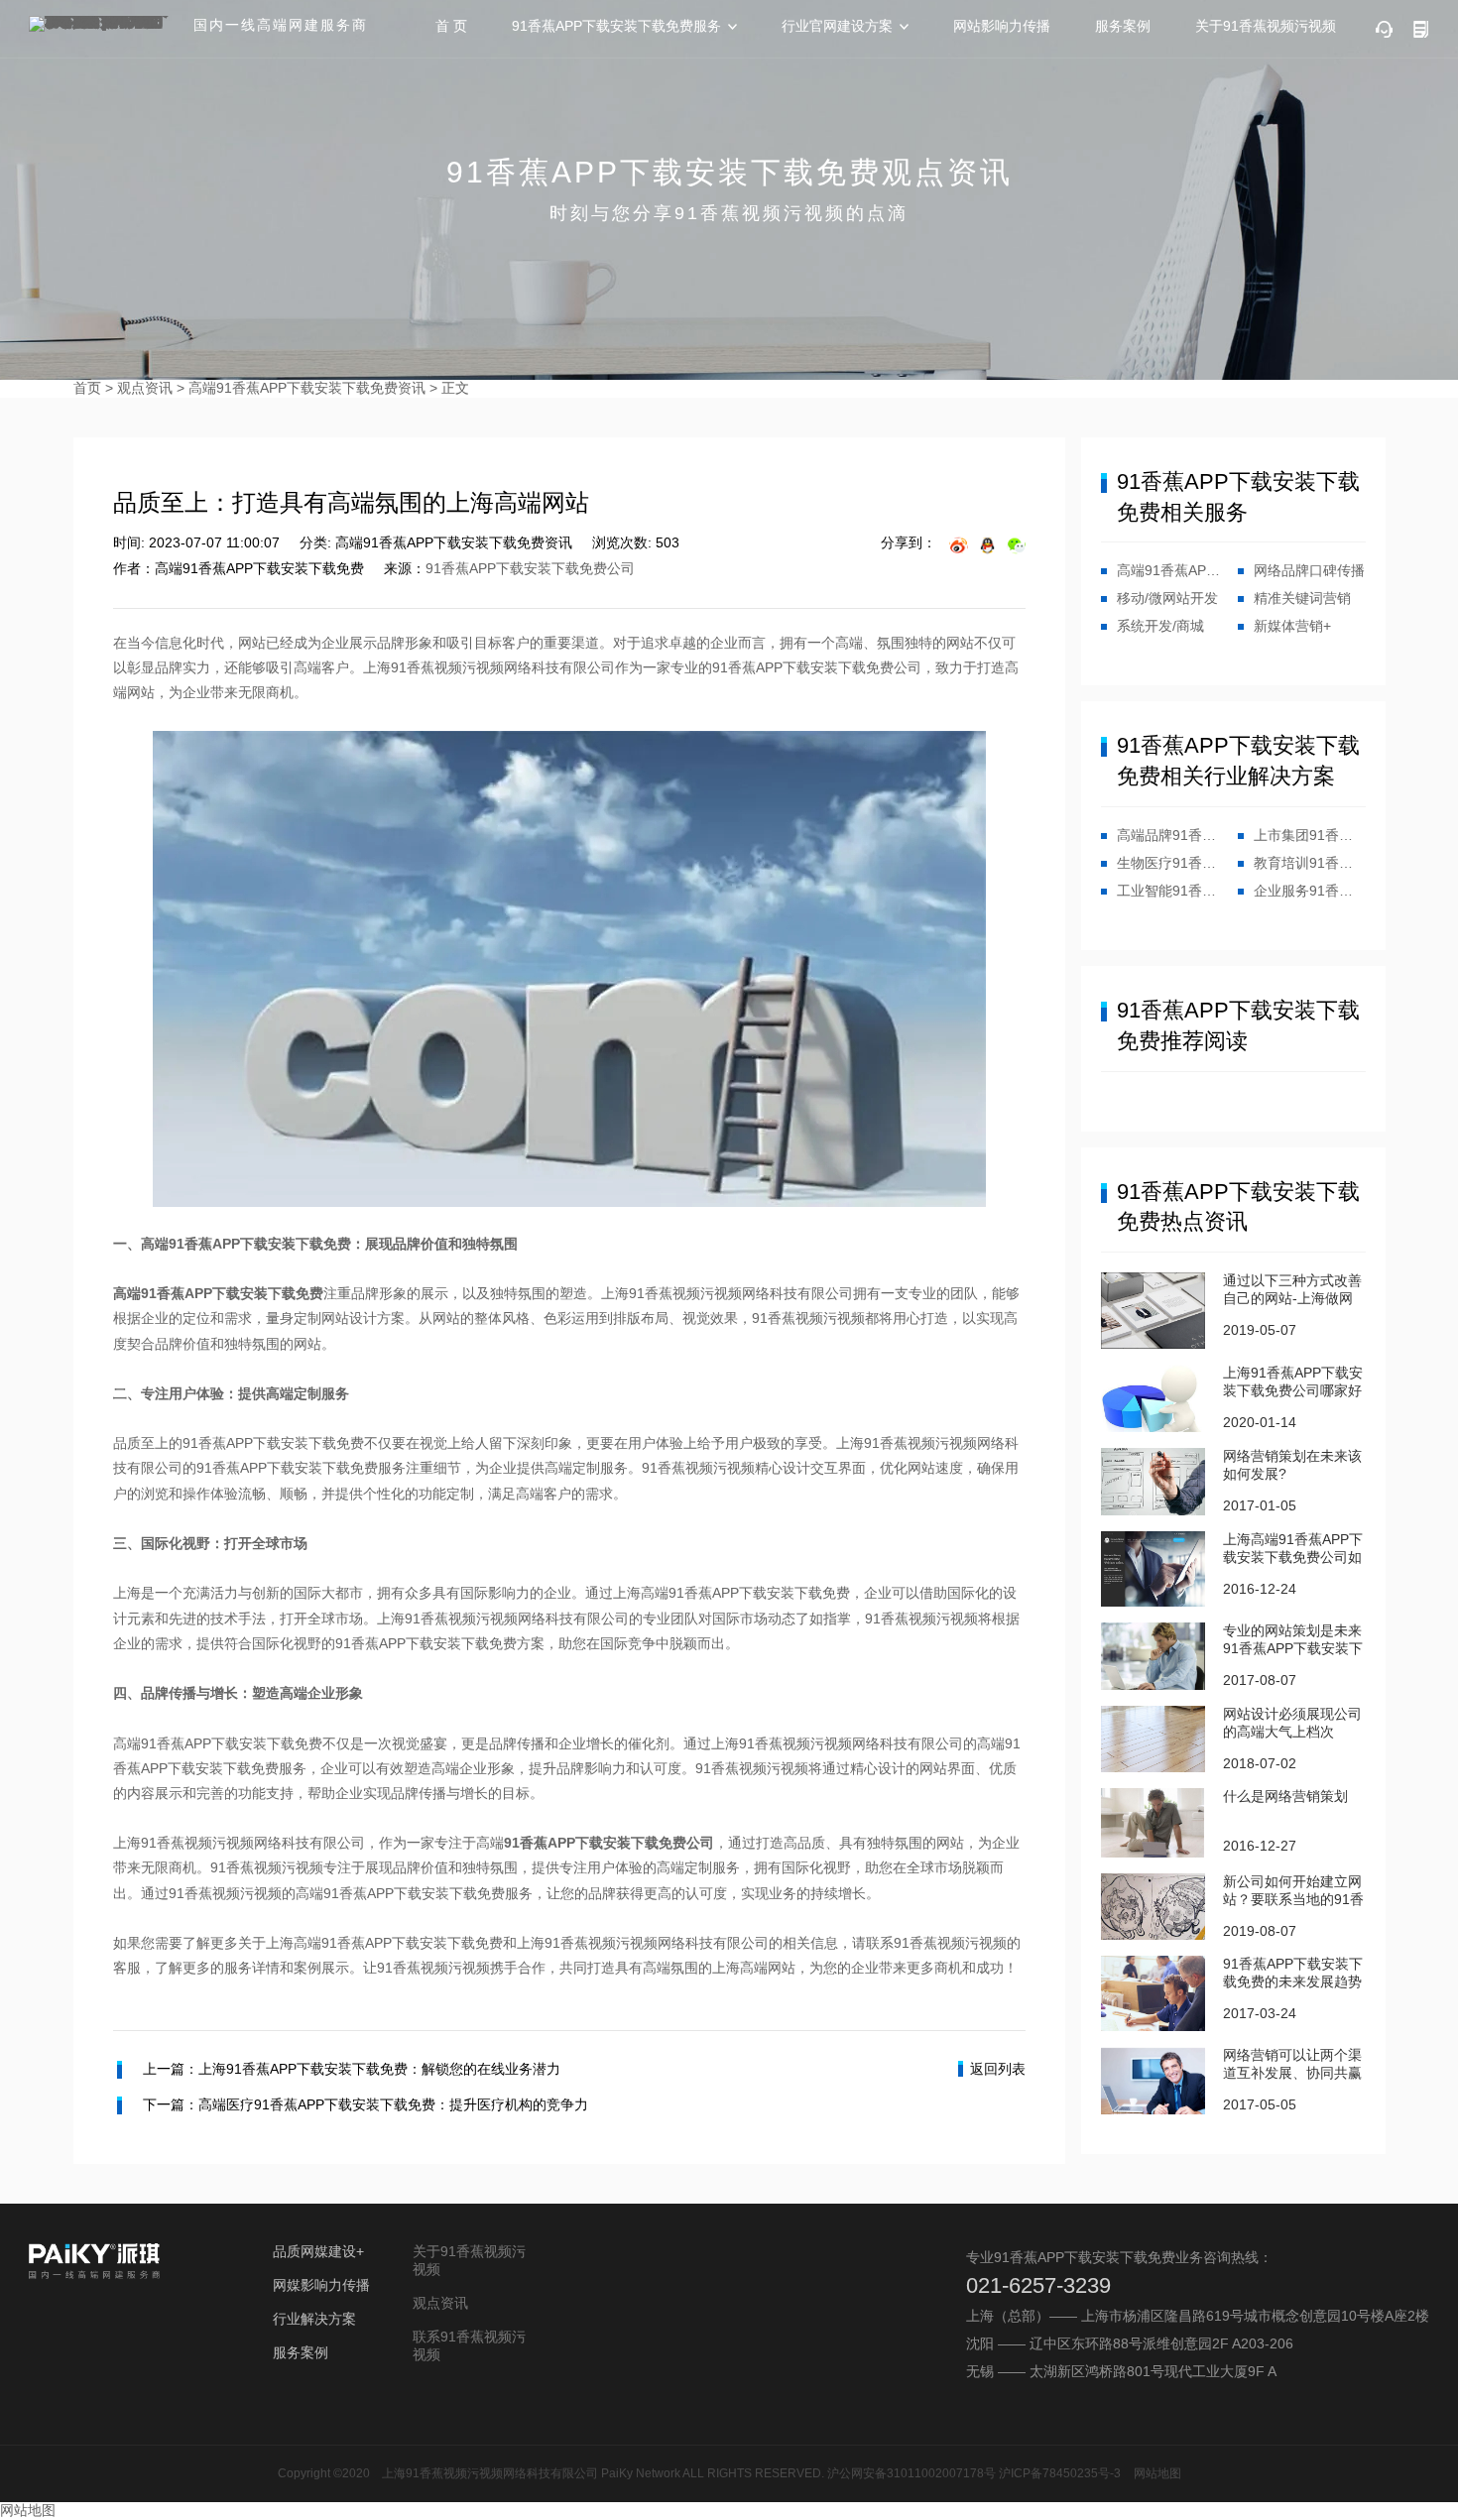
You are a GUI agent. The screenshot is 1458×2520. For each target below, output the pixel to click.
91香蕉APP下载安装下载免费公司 (530, 568)
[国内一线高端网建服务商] (103, 24)
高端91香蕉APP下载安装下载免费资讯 (307, 388)
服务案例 (1123, 26)
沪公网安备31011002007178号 (911, 2473)
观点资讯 (145, 388)
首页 (87, 388)
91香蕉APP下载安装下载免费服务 (616, 26)
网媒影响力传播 (321, 2285)
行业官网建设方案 (837, 26)
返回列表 (998, 2069)
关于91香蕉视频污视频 (1266, 26)
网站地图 (1157, 2473)
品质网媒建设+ (318, 2251)
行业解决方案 (314, 2319)
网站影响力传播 (1002, 26)
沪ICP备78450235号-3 (1060, 2473)
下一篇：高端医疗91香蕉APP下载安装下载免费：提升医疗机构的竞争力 (365, 2104)
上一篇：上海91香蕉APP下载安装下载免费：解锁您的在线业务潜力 (352, 2069)
